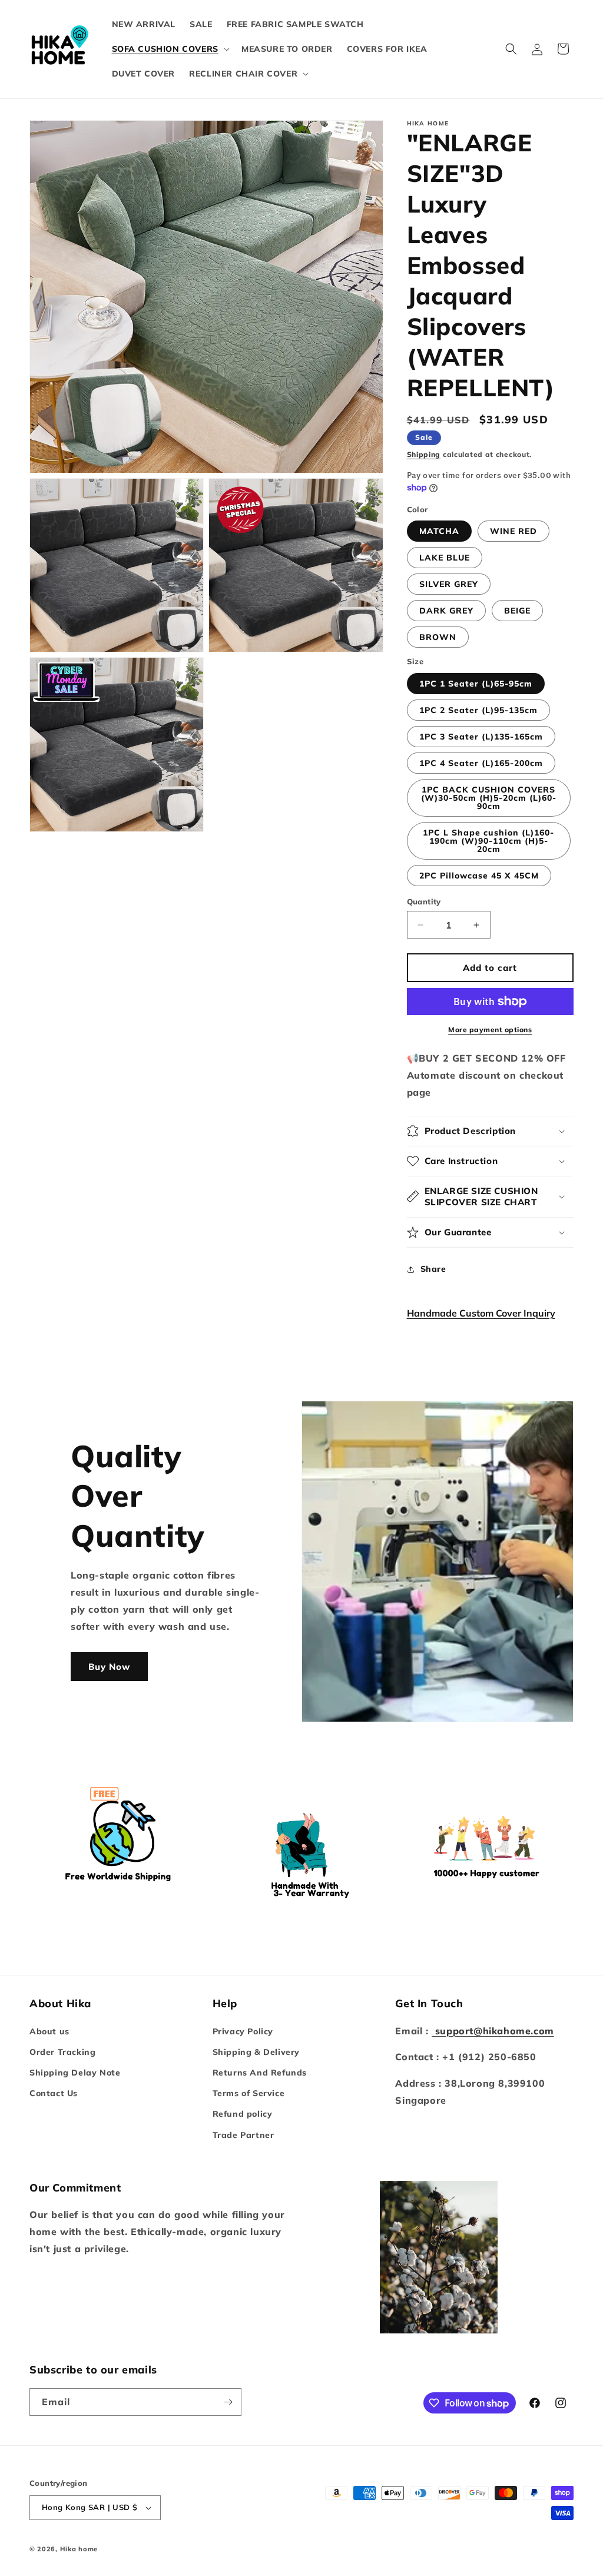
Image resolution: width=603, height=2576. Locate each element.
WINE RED (513, 531)
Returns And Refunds (260, 2073)
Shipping (424, 454)
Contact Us (54, 2093)
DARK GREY (446, 611)
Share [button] (433, 1269)
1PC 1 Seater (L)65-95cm (476, 684)
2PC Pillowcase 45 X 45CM (479, 876)
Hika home (79, 2549)
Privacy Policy (243, 2031)
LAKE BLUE (445, 558)
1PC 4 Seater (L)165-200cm (481, 763)
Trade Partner (243, 2135)
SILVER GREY (449, 584)
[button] (170, 49)
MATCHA (439, 531)
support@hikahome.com (493, 2031)
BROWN (438, 637)
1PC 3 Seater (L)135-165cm (481, 737)
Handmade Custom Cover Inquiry (481, 1313)
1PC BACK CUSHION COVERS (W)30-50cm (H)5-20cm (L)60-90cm (489, 798)
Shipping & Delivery (256, 2052)
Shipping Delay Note (75, 2073)
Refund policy (243, 2114)
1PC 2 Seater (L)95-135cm (478, 710)
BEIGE (517, 611)
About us (49, 2031)
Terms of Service (249, 2093)
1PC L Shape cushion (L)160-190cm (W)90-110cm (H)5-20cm (488, 841)
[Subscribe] (228, 2402)
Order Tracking (62, 2052)
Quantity (424, 901)
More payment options (490, 1030)
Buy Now (109, 1667)
